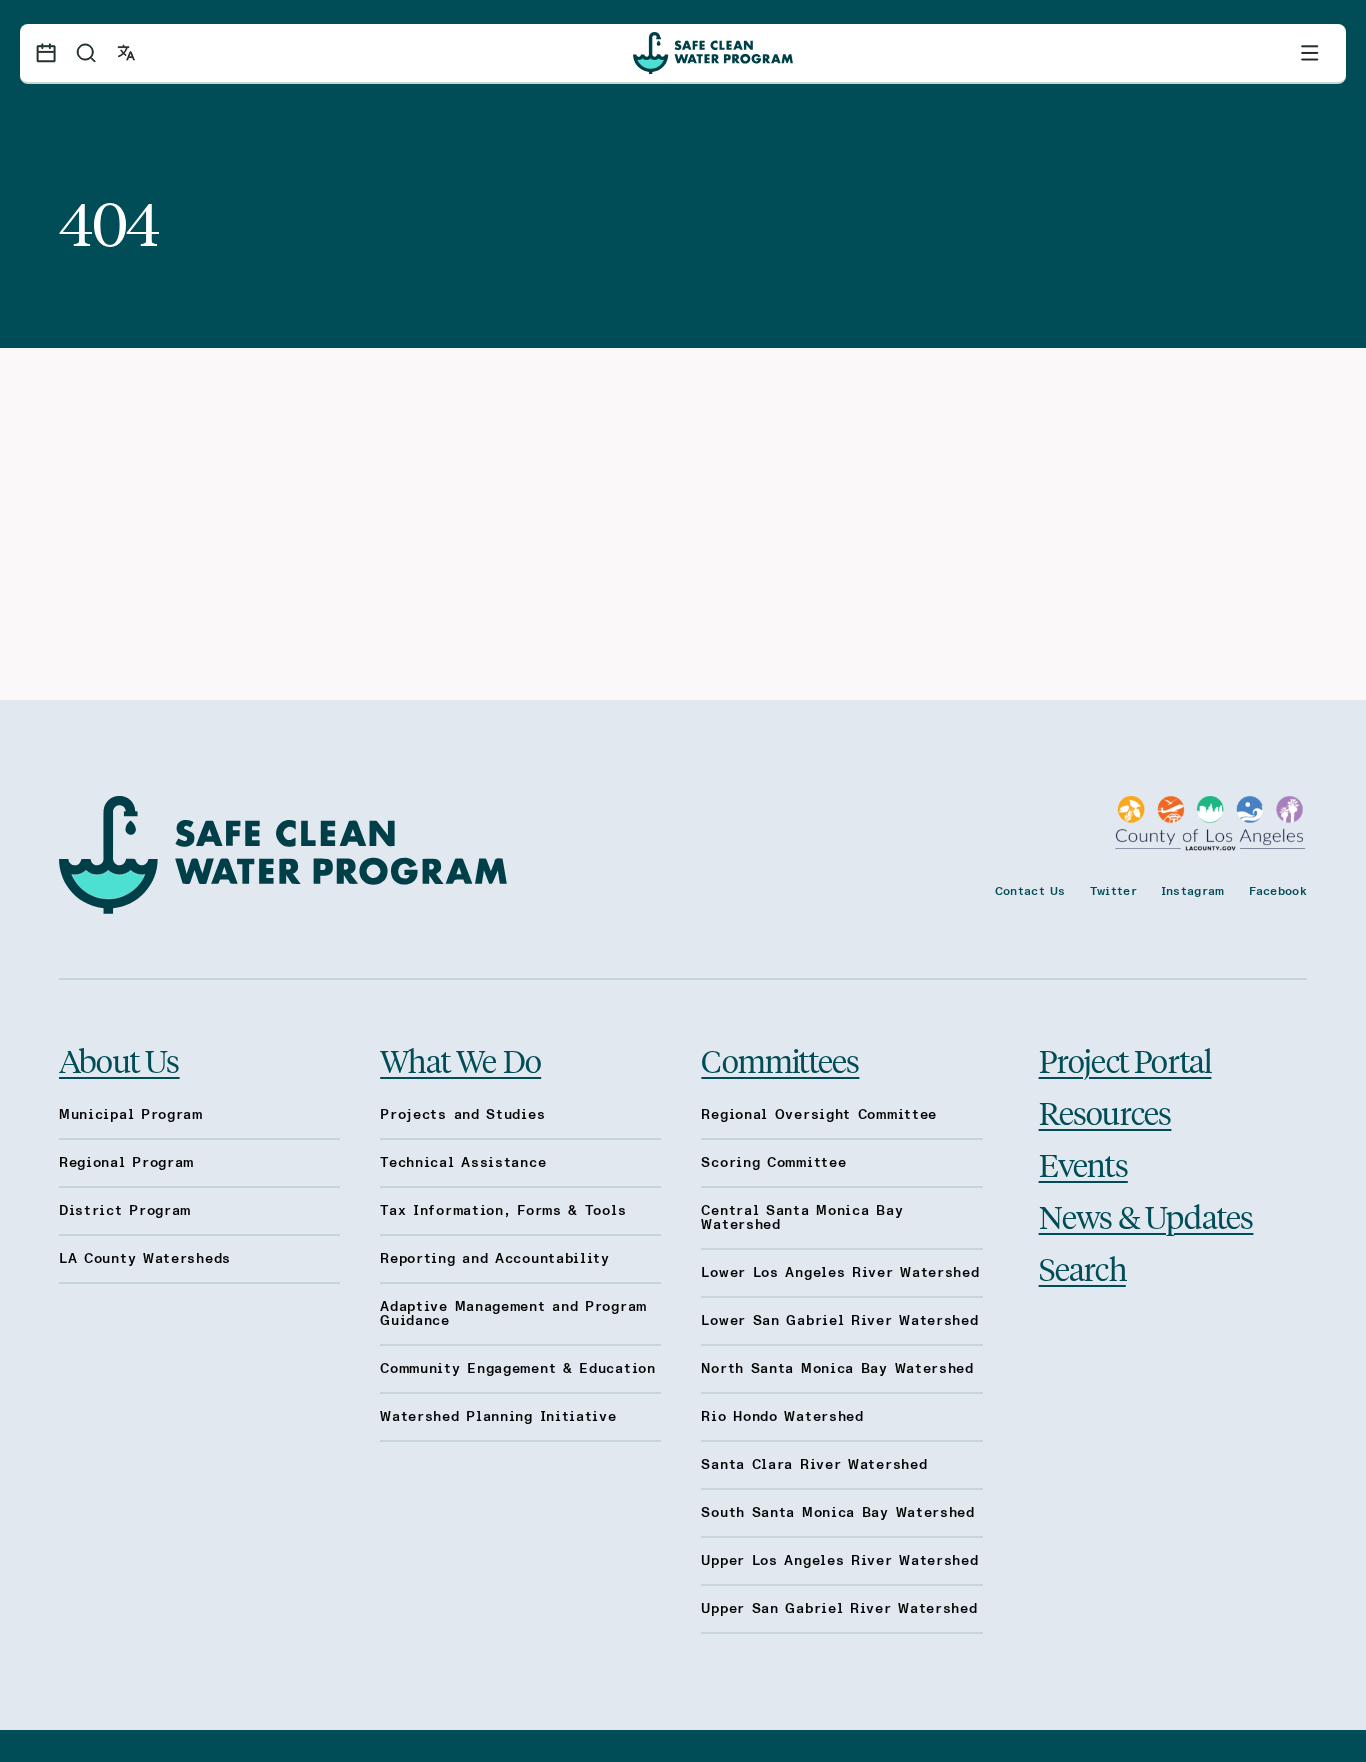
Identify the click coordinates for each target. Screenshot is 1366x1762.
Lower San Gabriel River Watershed (839, 1321)
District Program (125, 1211)
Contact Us (1030, 891)
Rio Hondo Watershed (782, 1417)
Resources (1105, 1112)
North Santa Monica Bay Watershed (837, 1369)
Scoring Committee (773, 1163)
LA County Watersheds (145, 1259)
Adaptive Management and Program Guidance (513, 1314)
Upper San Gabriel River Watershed (839, 1609)
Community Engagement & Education (517, 1369)
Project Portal (1125, 1060)
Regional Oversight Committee (819, 1115)
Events (1083, 1164)
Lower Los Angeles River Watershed (840, 1273)
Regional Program (126, 1163)
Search (1082, 1268)
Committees (780, 1060)
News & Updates (1146, 1216)
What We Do (460, 1060)
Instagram (1193, 891)
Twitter (1113, 891)
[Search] (86, 53)
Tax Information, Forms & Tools (503, 1211)
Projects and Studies (462, 1115)
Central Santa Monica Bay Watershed (802, 1218)
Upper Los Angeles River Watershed (839, 1561)
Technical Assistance (463, 1163)
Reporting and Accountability (495, 1259)
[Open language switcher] (126, 53)
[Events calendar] (46, 53)
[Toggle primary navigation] (1310, 53)
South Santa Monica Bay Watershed (837, 1513)
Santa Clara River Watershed (814, 1465)
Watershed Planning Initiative (498, 1417)
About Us (119, 1060)
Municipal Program (131, 1115)
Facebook (1278, 891)
